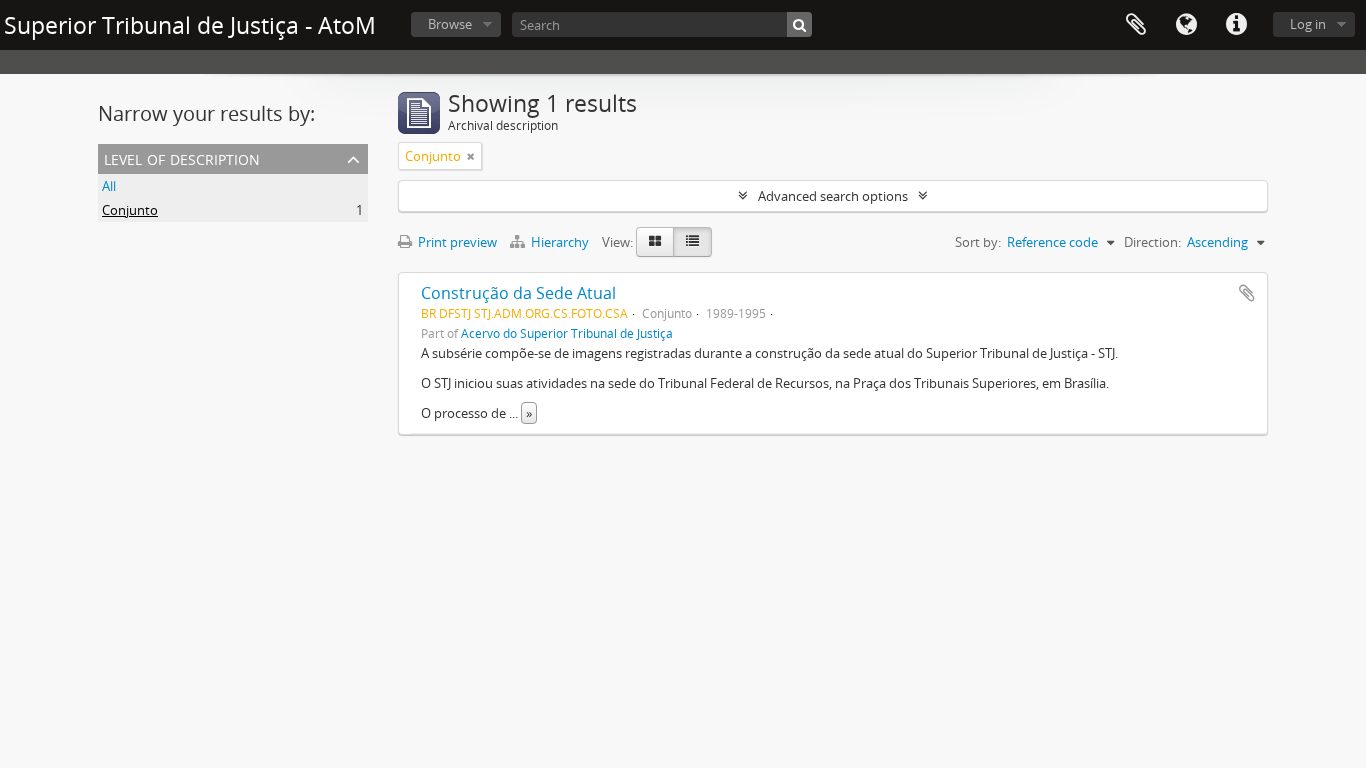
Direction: (1152, 242)
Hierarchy (560, 242)
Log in (1308, 24)
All (109, 186)
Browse (450, 24)
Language (1186, 25)
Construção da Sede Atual (518, 293)
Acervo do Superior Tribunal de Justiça (567, 333)
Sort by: (978, 242)
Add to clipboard (1247, 293)
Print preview (456, 242)
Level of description (182, 157)
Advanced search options (833, 196)
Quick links (1236, 25)
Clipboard (1136, 25)
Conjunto (130, 210)
